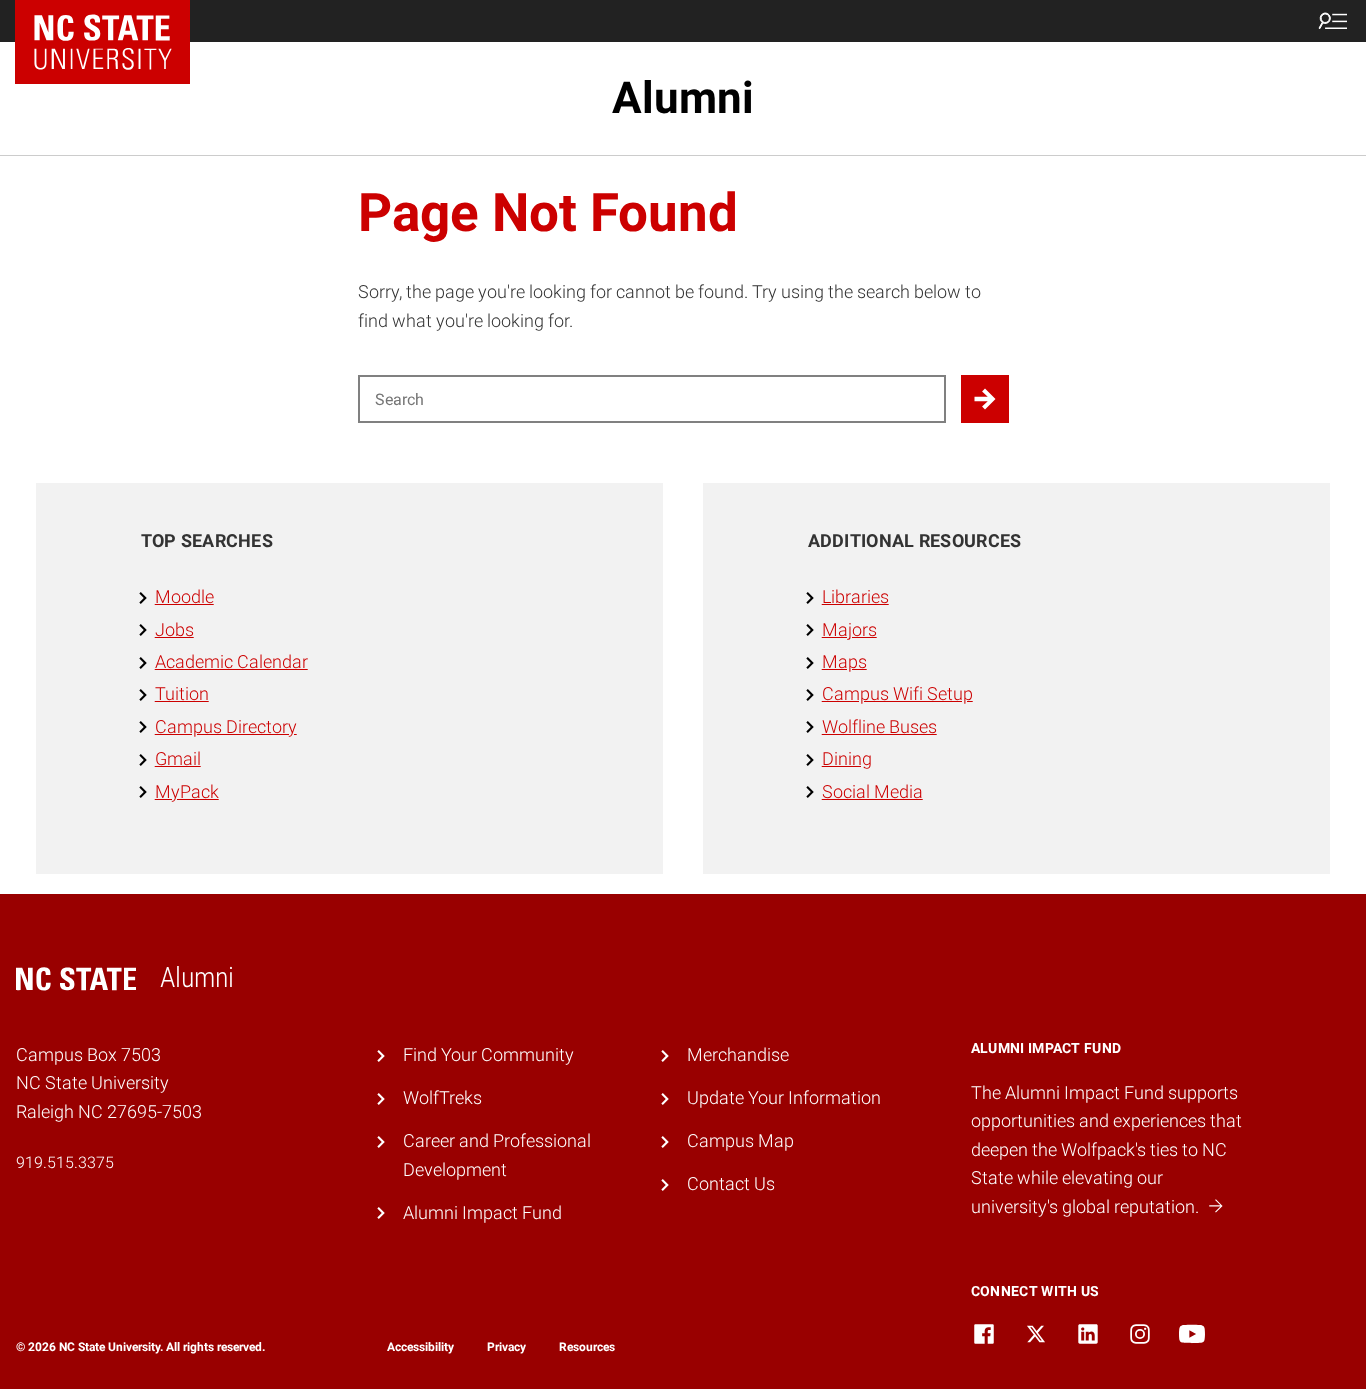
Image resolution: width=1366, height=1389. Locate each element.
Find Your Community (488, 1055)
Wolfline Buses (879, 727)
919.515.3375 (65, 1162)
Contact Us (731, 1184)
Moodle (184, 597)
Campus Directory (226, 727)
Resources (587, 1347)
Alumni (683, 98)
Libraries (855, 597)
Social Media (872, 792)
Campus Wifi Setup (897, 694)
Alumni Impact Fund (482, 1213)
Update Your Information (784, 1098)
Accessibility (420, 1347)
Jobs (174, 630)
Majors (849, 630)
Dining (847, 759)
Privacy (506, 1347)
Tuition (182, 694)
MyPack (187, 792)
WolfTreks (442, 1098)
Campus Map (740, 1141)
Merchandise (738, 1055)
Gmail (178, 759)
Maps (844, 662)
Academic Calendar (231, 662)
